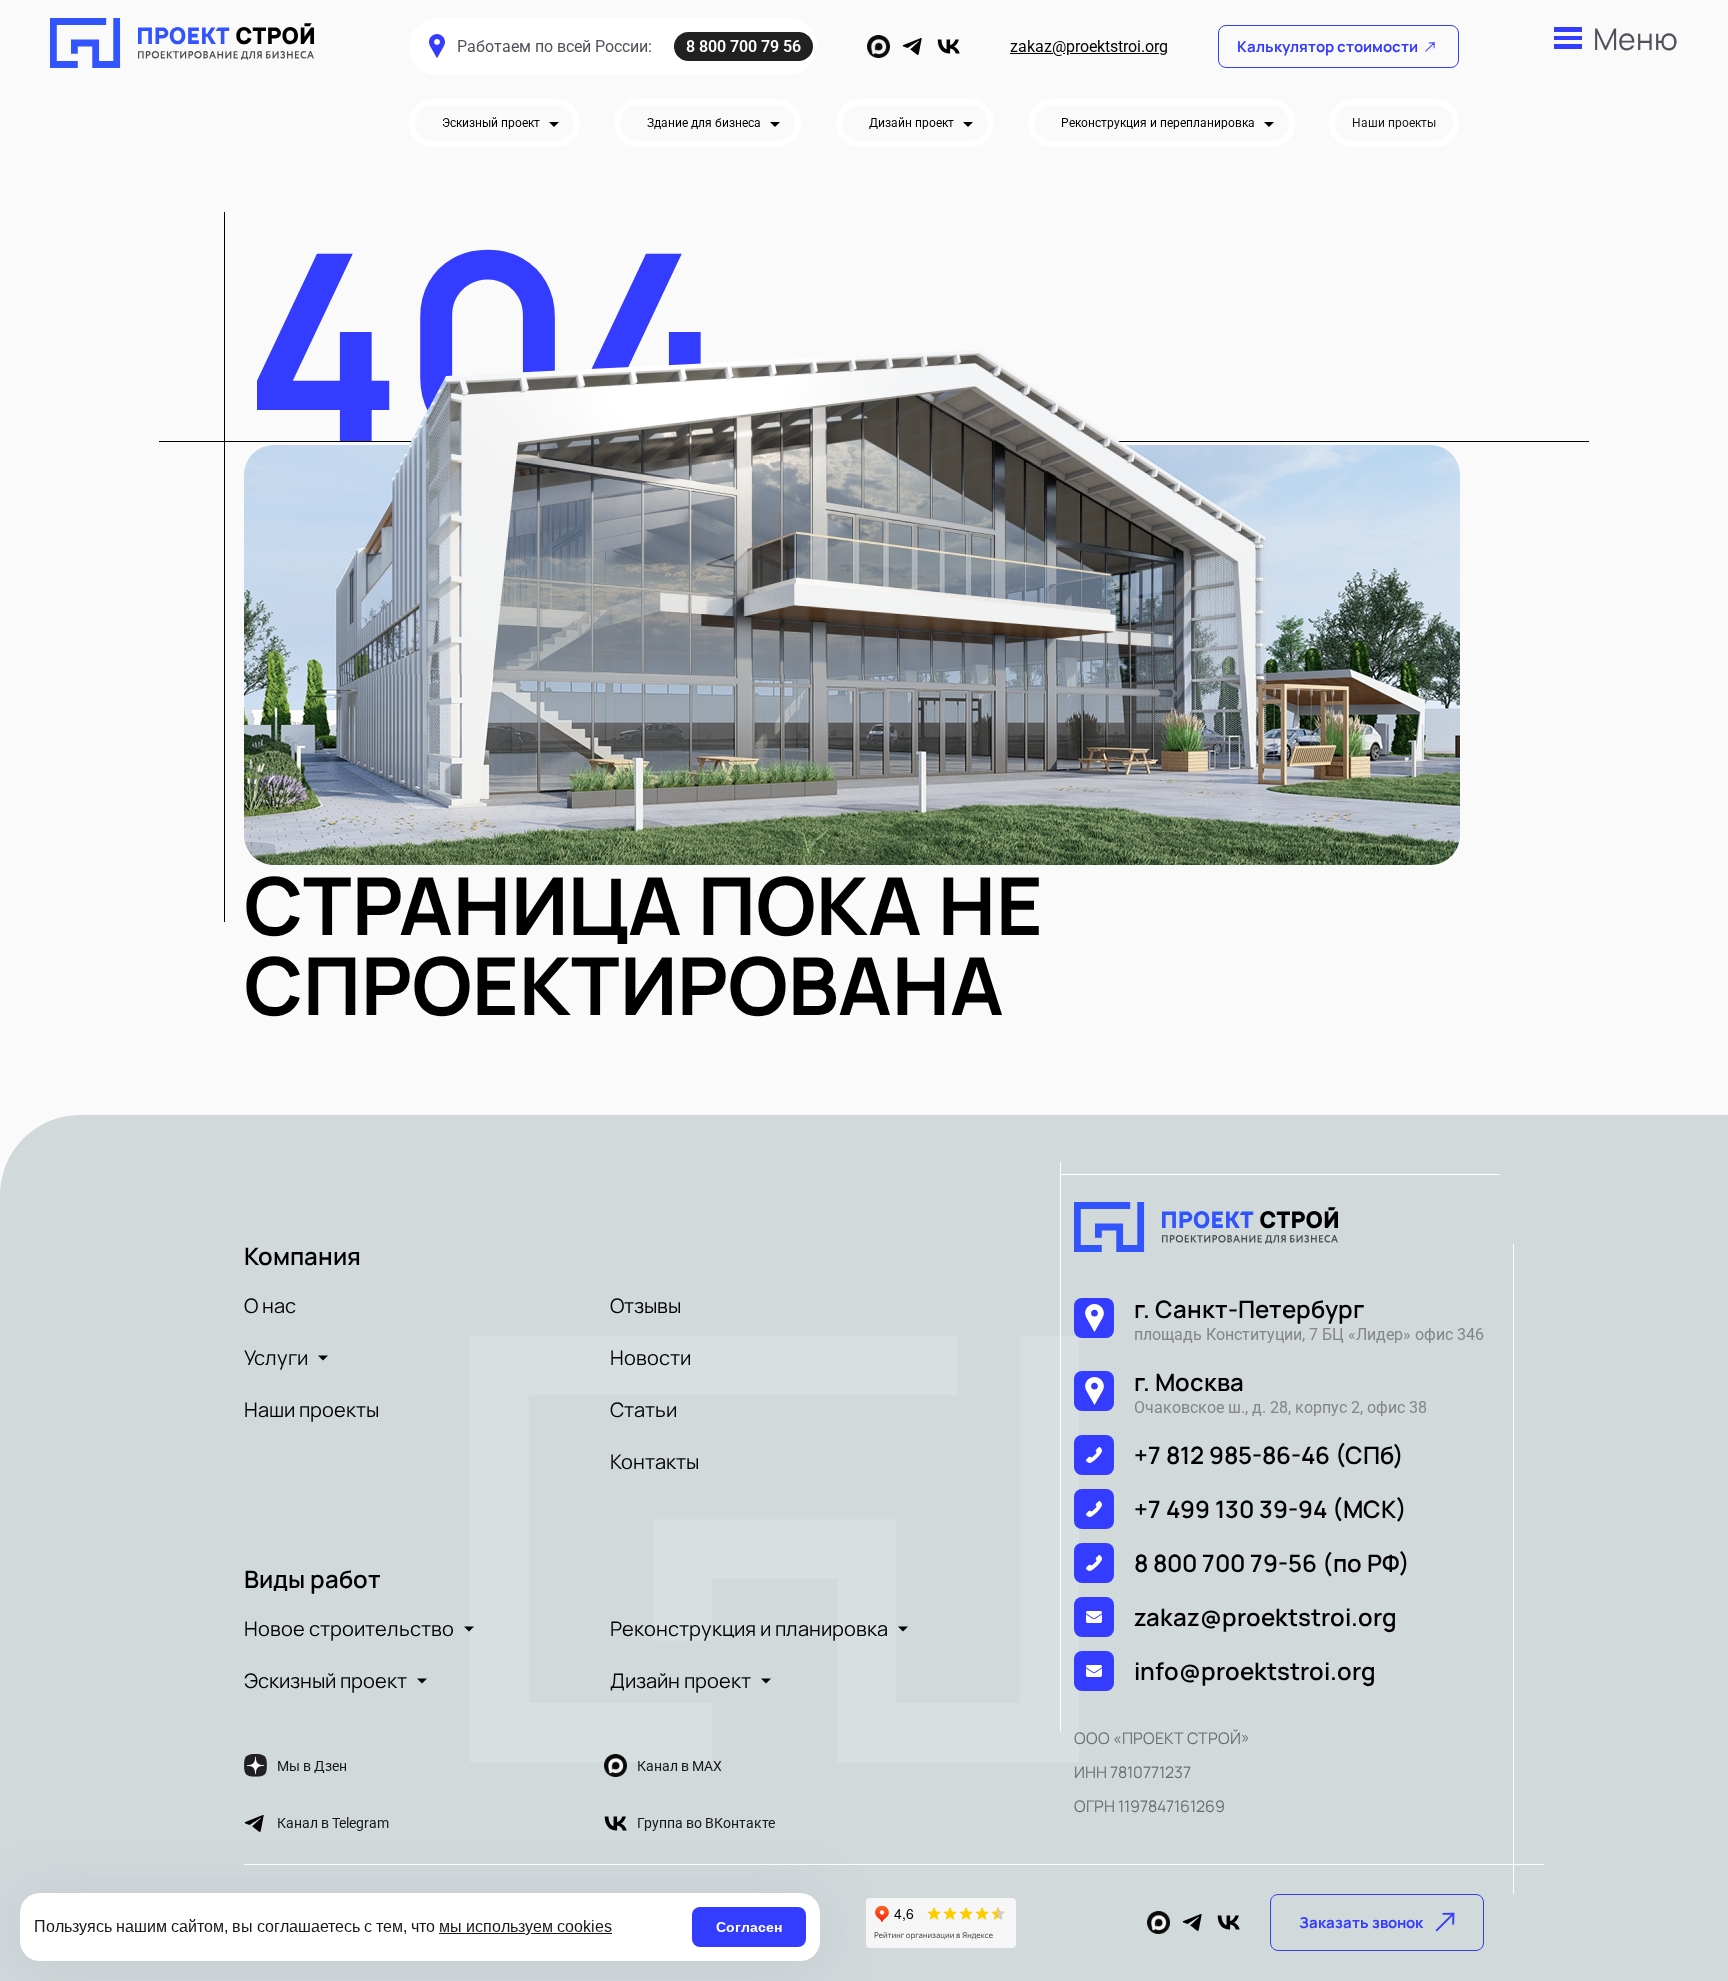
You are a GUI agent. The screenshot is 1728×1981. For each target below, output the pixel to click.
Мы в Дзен (312, 1766)
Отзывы (645, 1305)
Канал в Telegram (333, 1823)
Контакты (654, 1461)
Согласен (749, 1927)
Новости (650, 1357)
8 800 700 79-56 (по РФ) (1272, 1562)
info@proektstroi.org (1255, 1670)
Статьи (643, 1409)
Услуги (276, 1357)
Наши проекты (311, 1409)
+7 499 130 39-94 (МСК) (1270, 1508)
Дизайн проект (680, 1680)
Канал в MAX (679, 1766)
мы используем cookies (525, 1926)
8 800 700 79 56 (743, 46)
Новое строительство (349, 1628)
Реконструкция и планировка (749, 1628)
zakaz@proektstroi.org (1089, 46)
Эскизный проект (325, 1680)
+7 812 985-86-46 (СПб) (1269, 1454)
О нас (270, 1305)
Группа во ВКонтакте (706, 1823)
